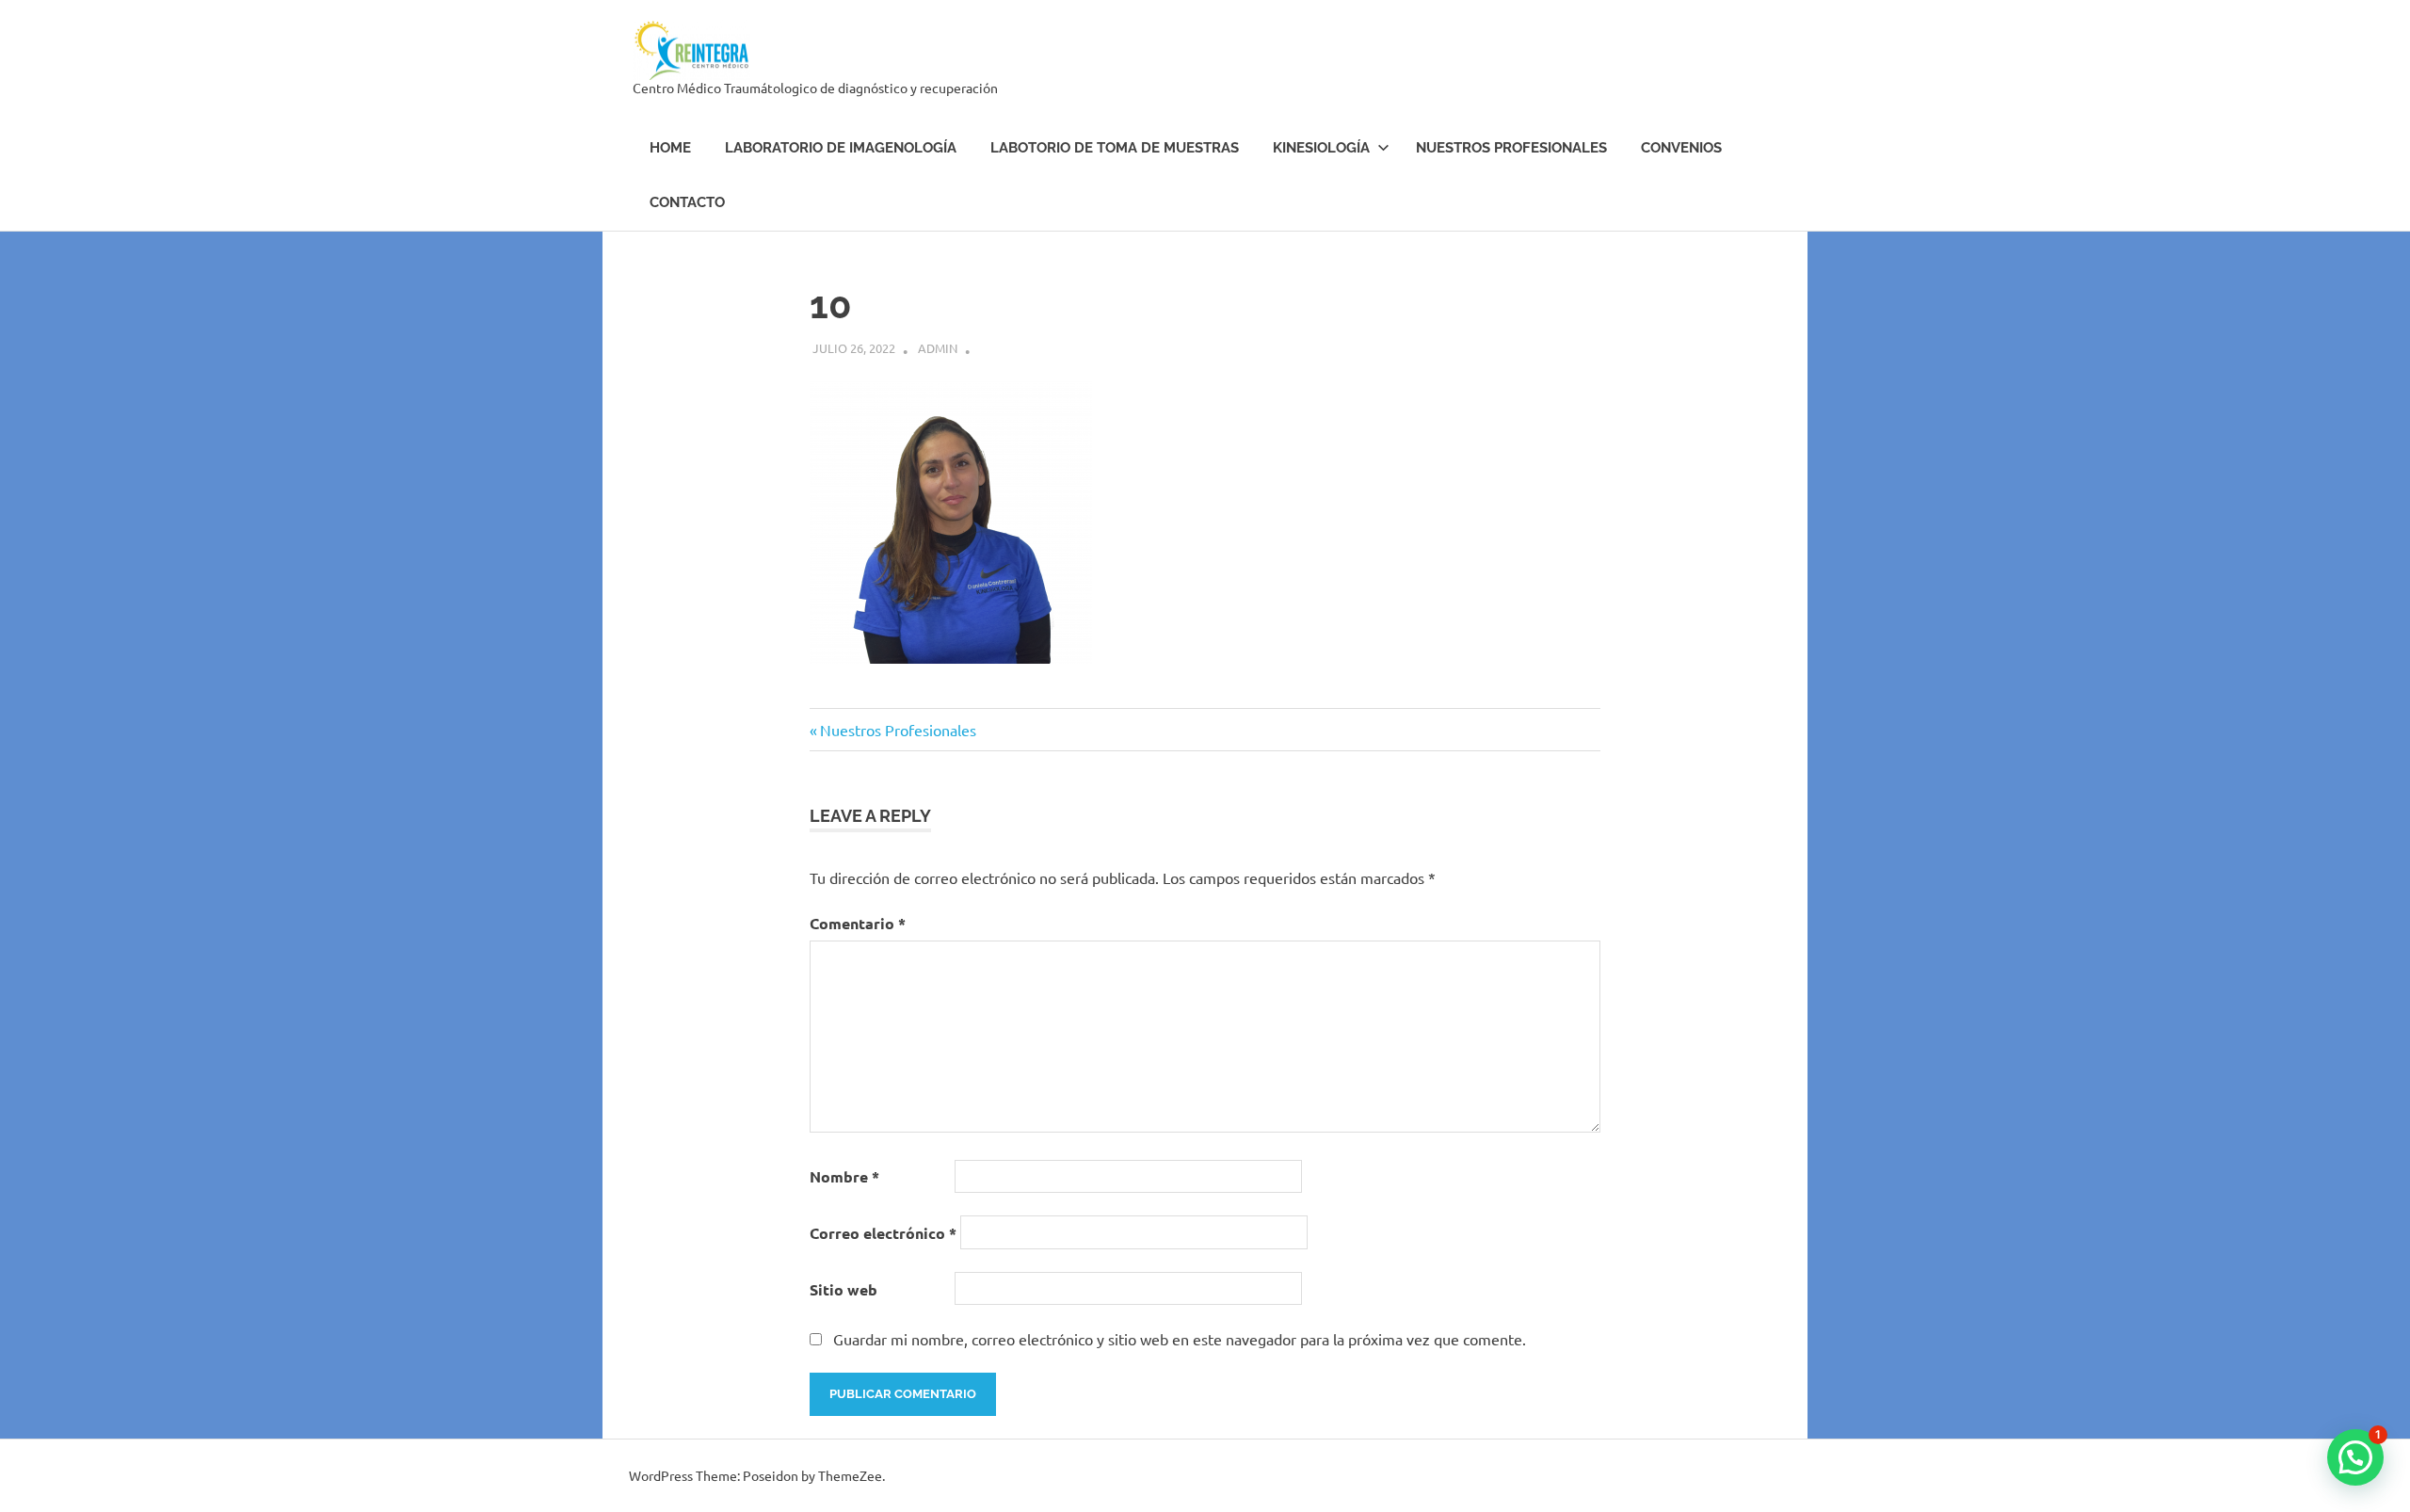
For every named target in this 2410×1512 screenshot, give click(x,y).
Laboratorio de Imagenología (841, 148)
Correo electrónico (883, 1233)
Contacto (687, 202)
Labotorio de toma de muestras (1115, 148)
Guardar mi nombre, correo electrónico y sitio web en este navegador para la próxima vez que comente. (1180, 1339)
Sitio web (843, 1289)
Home (670, 148)
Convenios (1681, 148)
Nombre (844, 1176)
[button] (2355, 1457)
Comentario (858, 923)
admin (938, 348)
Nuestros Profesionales (1511, 148)
